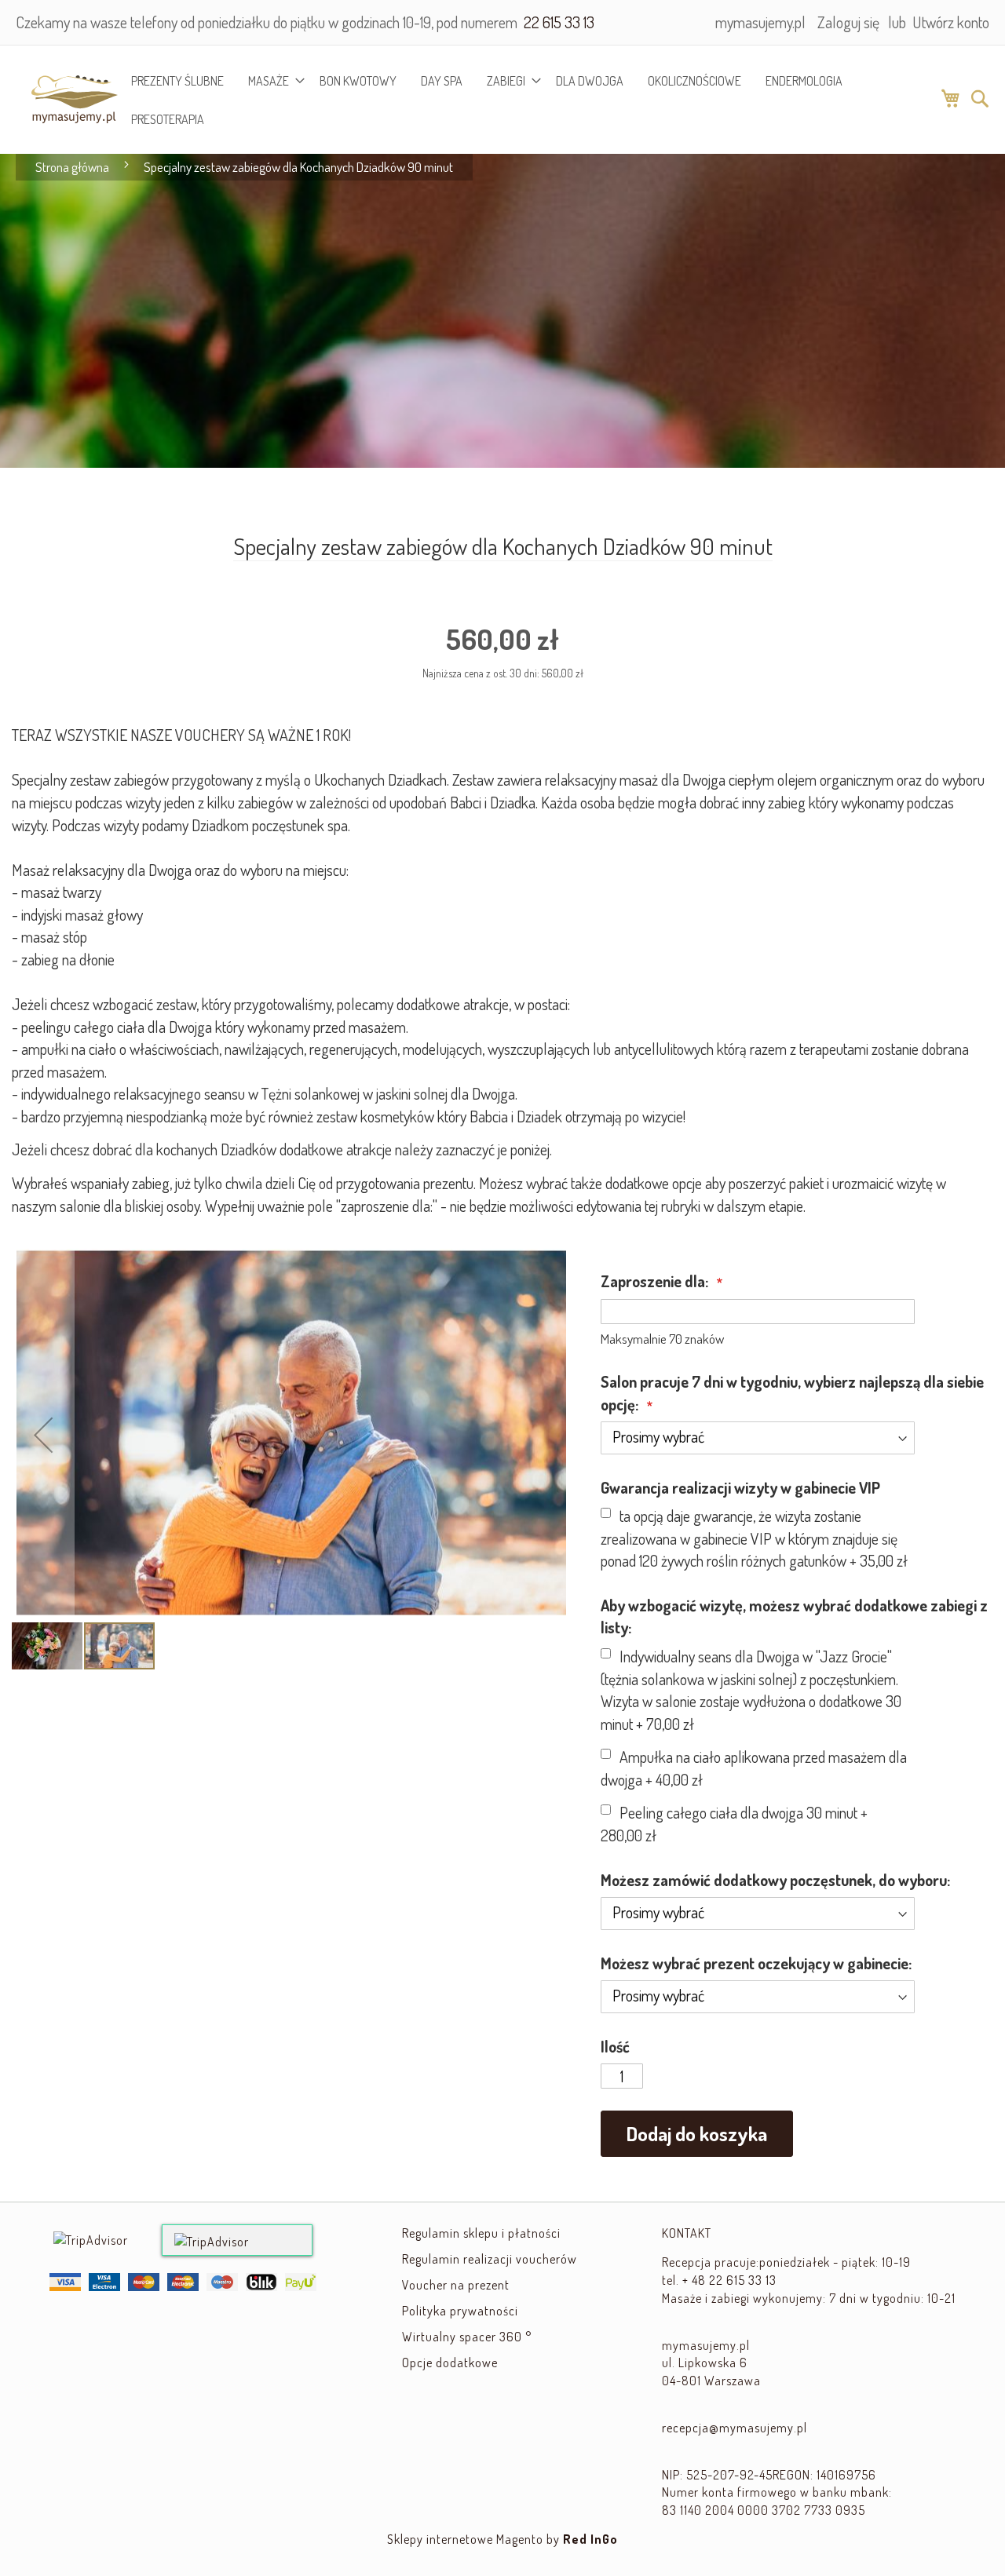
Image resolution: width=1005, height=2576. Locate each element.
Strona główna (72, 167)
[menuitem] (177, 80)
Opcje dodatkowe (450, 2363)
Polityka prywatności (460, 2311)
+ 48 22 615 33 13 (729, 2280)
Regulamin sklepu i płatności (481, 2233)
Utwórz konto (951, 22)
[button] (43, 1434)
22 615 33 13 (557, 22)
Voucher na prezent (456, 2285)
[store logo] (66, 99)
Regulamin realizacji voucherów (490, 2259)
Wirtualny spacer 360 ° (467, 2337)
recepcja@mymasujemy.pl (735, 2428)
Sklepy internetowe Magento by (502, 2539)
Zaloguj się (848, 22)
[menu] (528, 100)
